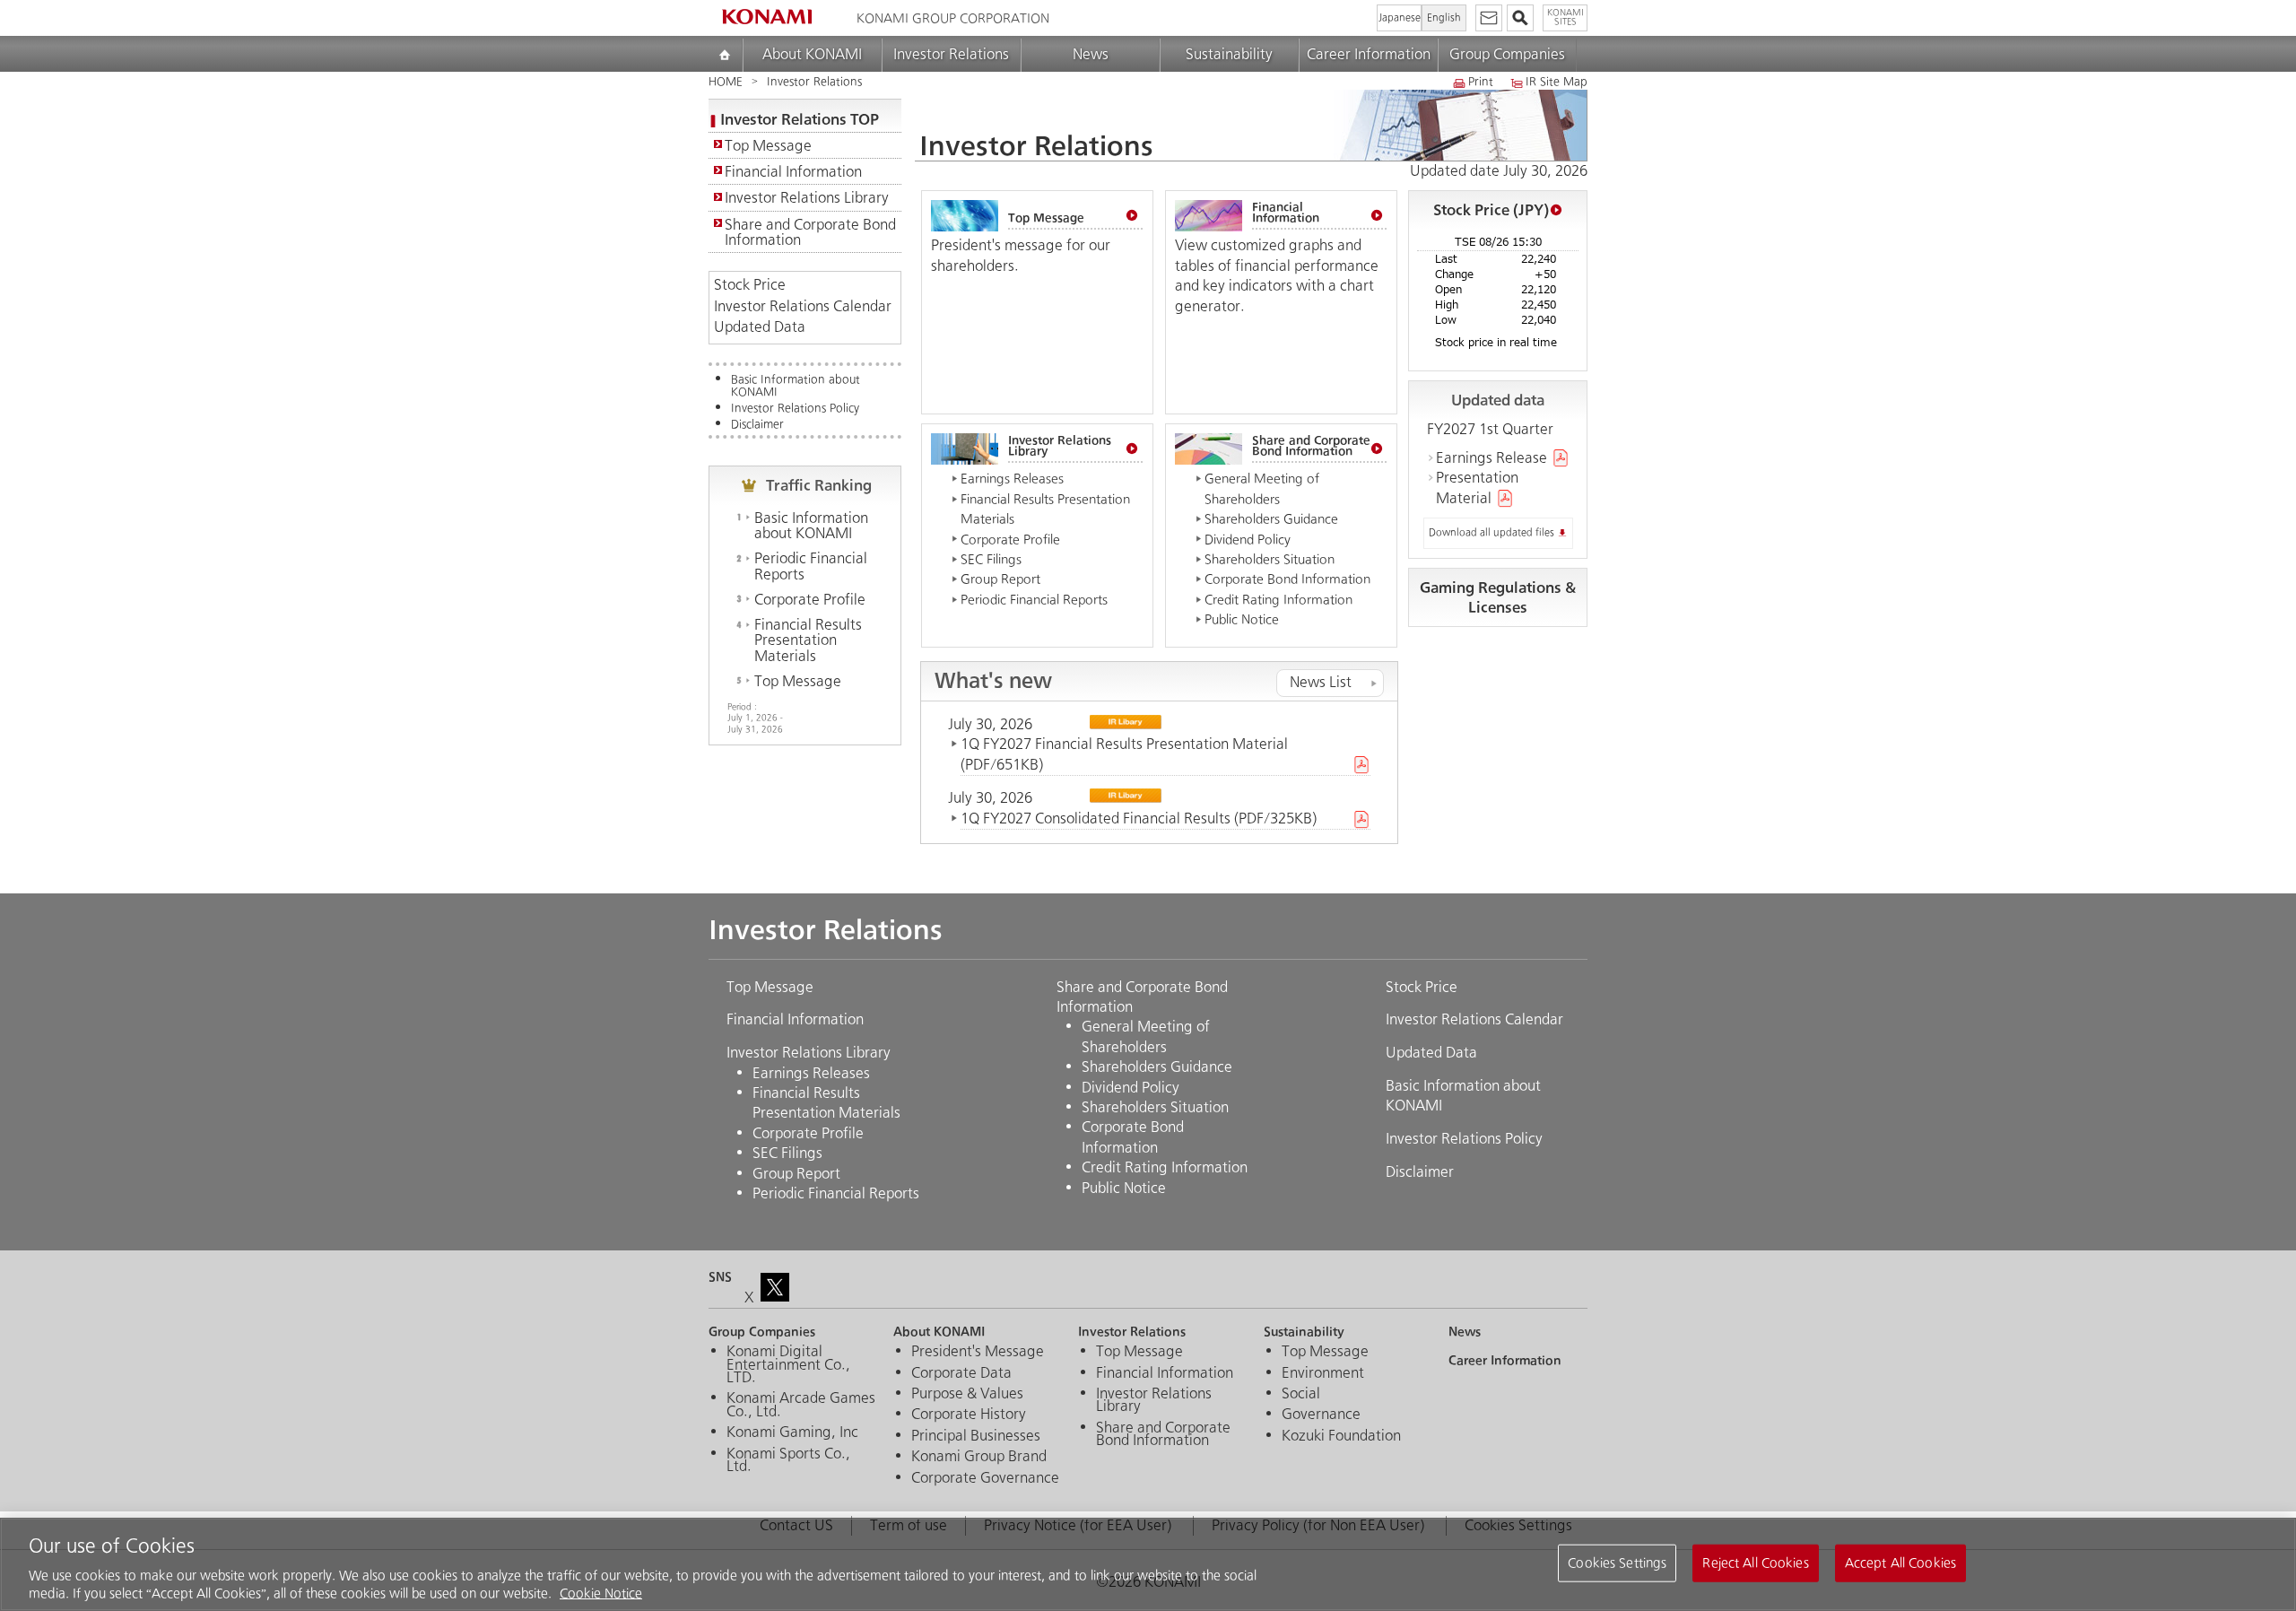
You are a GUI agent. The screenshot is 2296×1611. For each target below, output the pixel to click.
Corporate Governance (985, 1478)
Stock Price (750, 286)
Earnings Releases (1012, 479)
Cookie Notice (601, 1593)
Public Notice (1242, 619)
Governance (1321, 1415)
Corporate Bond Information (1287, 579)
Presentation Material (1477, 488)
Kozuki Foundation (1341, 1436)
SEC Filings (991, 559)
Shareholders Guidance (1271, 519)
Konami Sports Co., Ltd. (788, 1461)
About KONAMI (812, 54)
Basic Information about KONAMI (796, 387)
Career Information (1369, 54)
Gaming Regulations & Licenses (1498, 597)
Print (1481, 83)
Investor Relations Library (807, 198)
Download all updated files (1492, 532)
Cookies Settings (1617, 1563)
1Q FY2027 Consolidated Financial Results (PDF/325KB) (1139, 819)
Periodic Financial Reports (811, 566)
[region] (1148, 1564)
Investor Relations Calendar (803, 307)
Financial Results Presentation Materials (808, 640)
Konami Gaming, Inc (792, 1432)
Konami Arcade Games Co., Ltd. (801, 1405)
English (1444, 17)
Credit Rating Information (1278, 600)
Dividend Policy (1248, 540)
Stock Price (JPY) (1491, 210)
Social (1301, 1394)
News (1091, 54)
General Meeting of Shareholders (1146, 1036)
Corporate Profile (810, 600)
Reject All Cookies (1755, 1563)
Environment (1323, 1373)
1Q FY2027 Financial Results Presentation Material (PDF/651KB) (1124, 754)
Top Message (768, 146)
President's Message (978, 1352)
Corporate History (969, 1415)
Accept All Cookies (1900, 1563)
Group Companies (1507, 54)
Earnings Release (1492, 458)
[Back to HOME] (767, 17)
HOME (726, 82)
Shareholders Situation (1270, 559)
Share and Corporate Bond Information (810, 232)
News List (1321, 682)
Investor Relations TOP (800, 118)
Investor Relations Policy (795, 409)
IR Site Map (1557, 83)
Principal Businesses (976, 1436)
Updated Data (760, 328)
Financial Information (793, 172)
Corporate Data (961, 1373)
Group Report (1000, 579)
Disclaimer (757, 425)
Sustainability (1229, 54)
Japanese (1400, 17)
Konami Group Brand (979, 1457)
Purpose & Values (967, 1394)
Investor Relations (951, 54)
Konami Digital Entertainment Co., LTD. (788, 1365)
